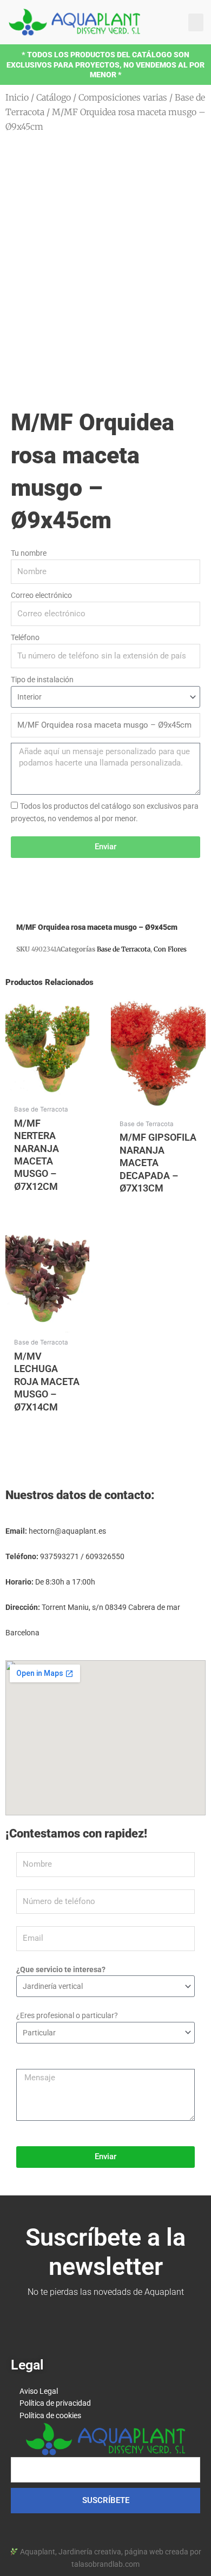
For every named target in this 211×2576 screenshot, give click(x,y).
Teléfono (25, 637)
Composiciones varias (123, 97)
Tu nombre (29, 553)
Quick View (47, 1091)
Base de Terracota (124, 949)
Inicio (17, 97)
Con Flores (170, 949)
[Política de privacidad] (105, 2403)
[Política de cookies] (105, 2416)
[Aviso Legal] (105, 2391)
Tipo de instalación (42, 680)
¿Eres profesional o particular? (67, 2015)
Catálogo (54, 97)
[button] (196, 22)
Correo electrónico (41, 595)
